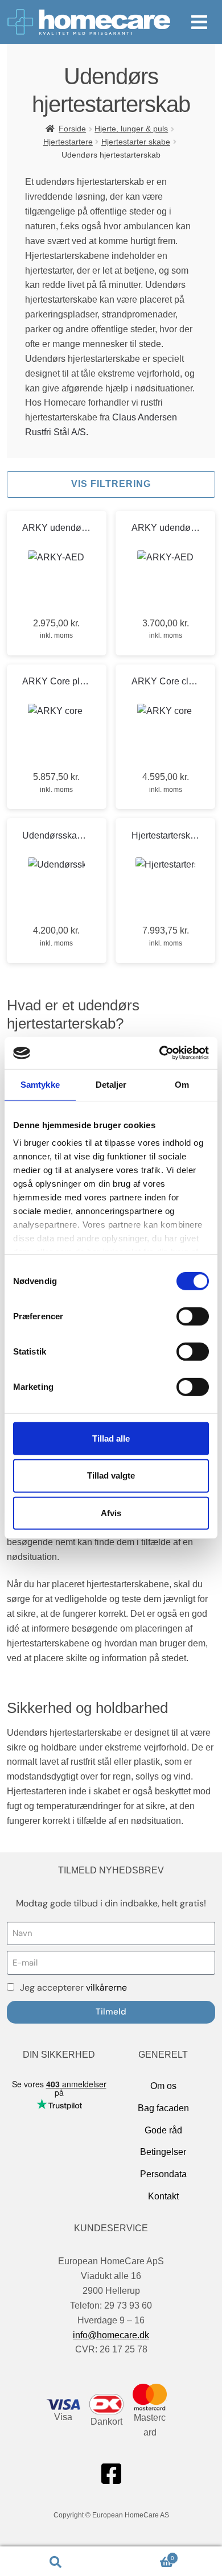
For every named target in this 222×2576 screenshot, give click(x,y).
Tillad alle (111, 1438)
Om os (163, 2086)
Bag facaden (163, 2108)
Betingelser (163, 2152)
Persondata (163, 2174)
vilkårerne (106, 1987)
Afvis (111, 1513)
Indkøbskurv (143, 2555)
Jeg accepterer (73, 1987)
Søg (55, 2561)
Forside (72, 129)
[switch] (193, 1316)
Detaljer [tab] (111, 1084)
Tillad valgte (111, 1475)
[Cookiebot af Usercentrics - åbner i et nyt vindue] (160, 1053)
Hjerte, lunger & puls (131, 129)
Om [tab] (182, 1084)
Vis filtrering (111, 484)
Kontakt (163, 2196)
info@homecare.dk (111, 2335)
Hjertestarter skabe (136, 142)
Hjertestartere (68, 142)
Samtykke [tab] (40, 1084)
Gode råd (163, 2130)
